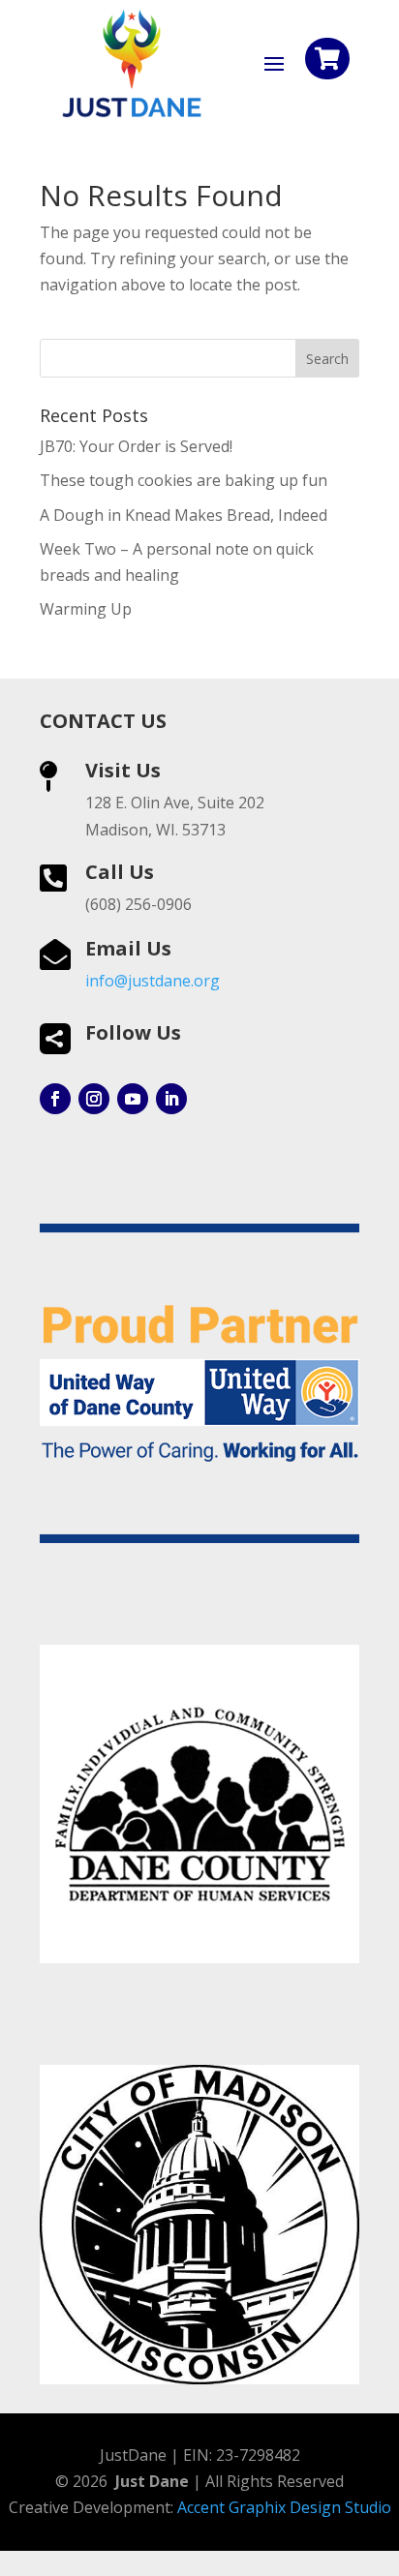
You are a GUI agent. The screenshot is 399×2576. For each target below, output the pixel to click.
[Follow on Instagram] (94, 1099)
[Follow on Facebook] (55, 1099)
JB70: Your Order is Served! (136, 446)
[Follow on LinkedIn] (171, 1099)
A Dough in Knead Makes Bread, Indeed (184, 515)
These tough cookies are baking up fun (184, 480)
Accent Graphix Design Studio (284, 2507)
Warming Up (86, 609)
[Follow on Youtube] (133, 1099)
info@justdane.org (153, 981)
